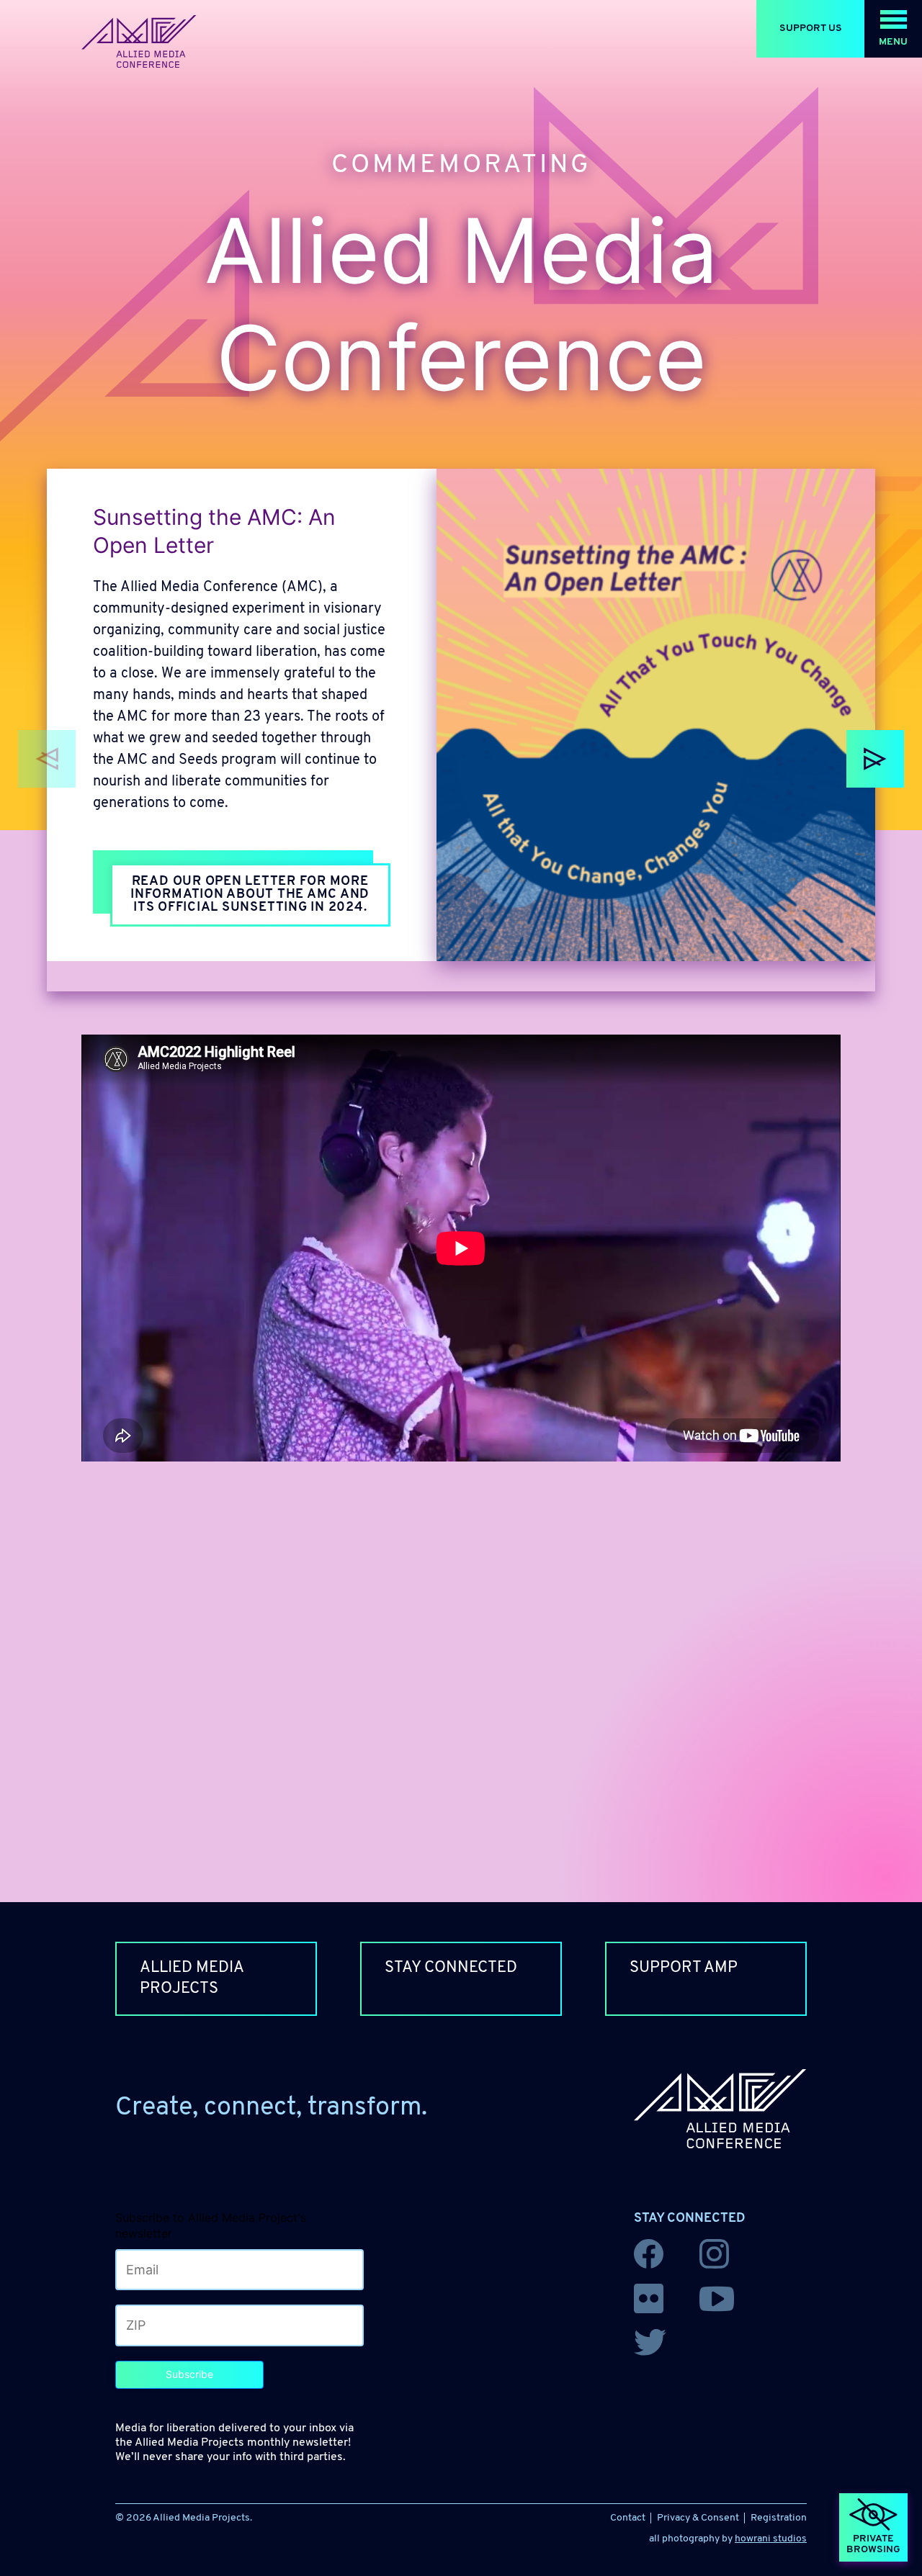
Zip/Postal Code (155, 2322)
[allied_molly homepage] (139, 42)
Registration (779, 2518)
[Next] (875, 759)
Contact (628, 2518)
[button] (893, 29)
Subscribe (189, 2374)
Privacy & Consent (698, 2518)
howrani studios (771, 2539)
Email (134, 2267)
